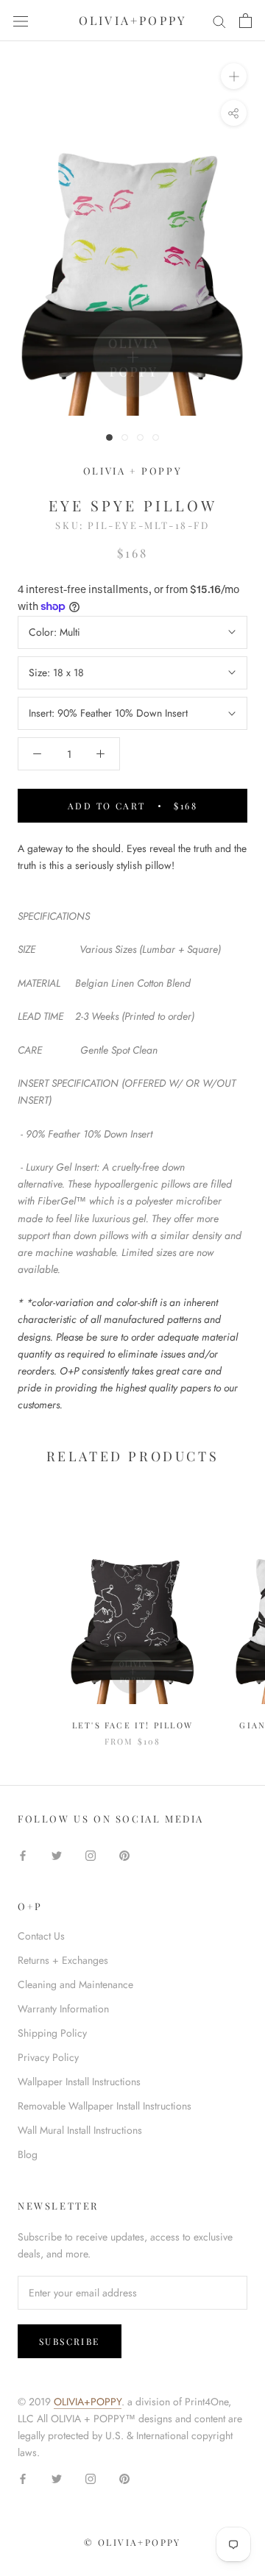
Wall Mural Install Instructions (80, 2130)
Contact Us (41, 1936)
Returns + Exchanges (63, 1960)
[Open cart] (245, 21)
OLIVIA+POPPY (88, 2402)
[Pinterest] (124, 1855)
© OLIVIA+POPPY (132, 2542)
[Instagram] (91, 1855)
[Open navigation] (21, 21)
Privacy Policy (48, 2057)
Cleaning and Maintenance (75, 1984)
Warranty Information (63, 2009)
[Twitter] (57, 1855)
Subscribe (70, 2341)
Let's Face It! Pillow (132, 1725)
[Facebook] (23, 1855)
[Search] (219, 21)
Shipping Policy (52, 2033)
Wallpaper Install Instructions (79, 2082)
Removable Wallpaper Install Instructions (105, 2106)
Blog (28, 2154)
